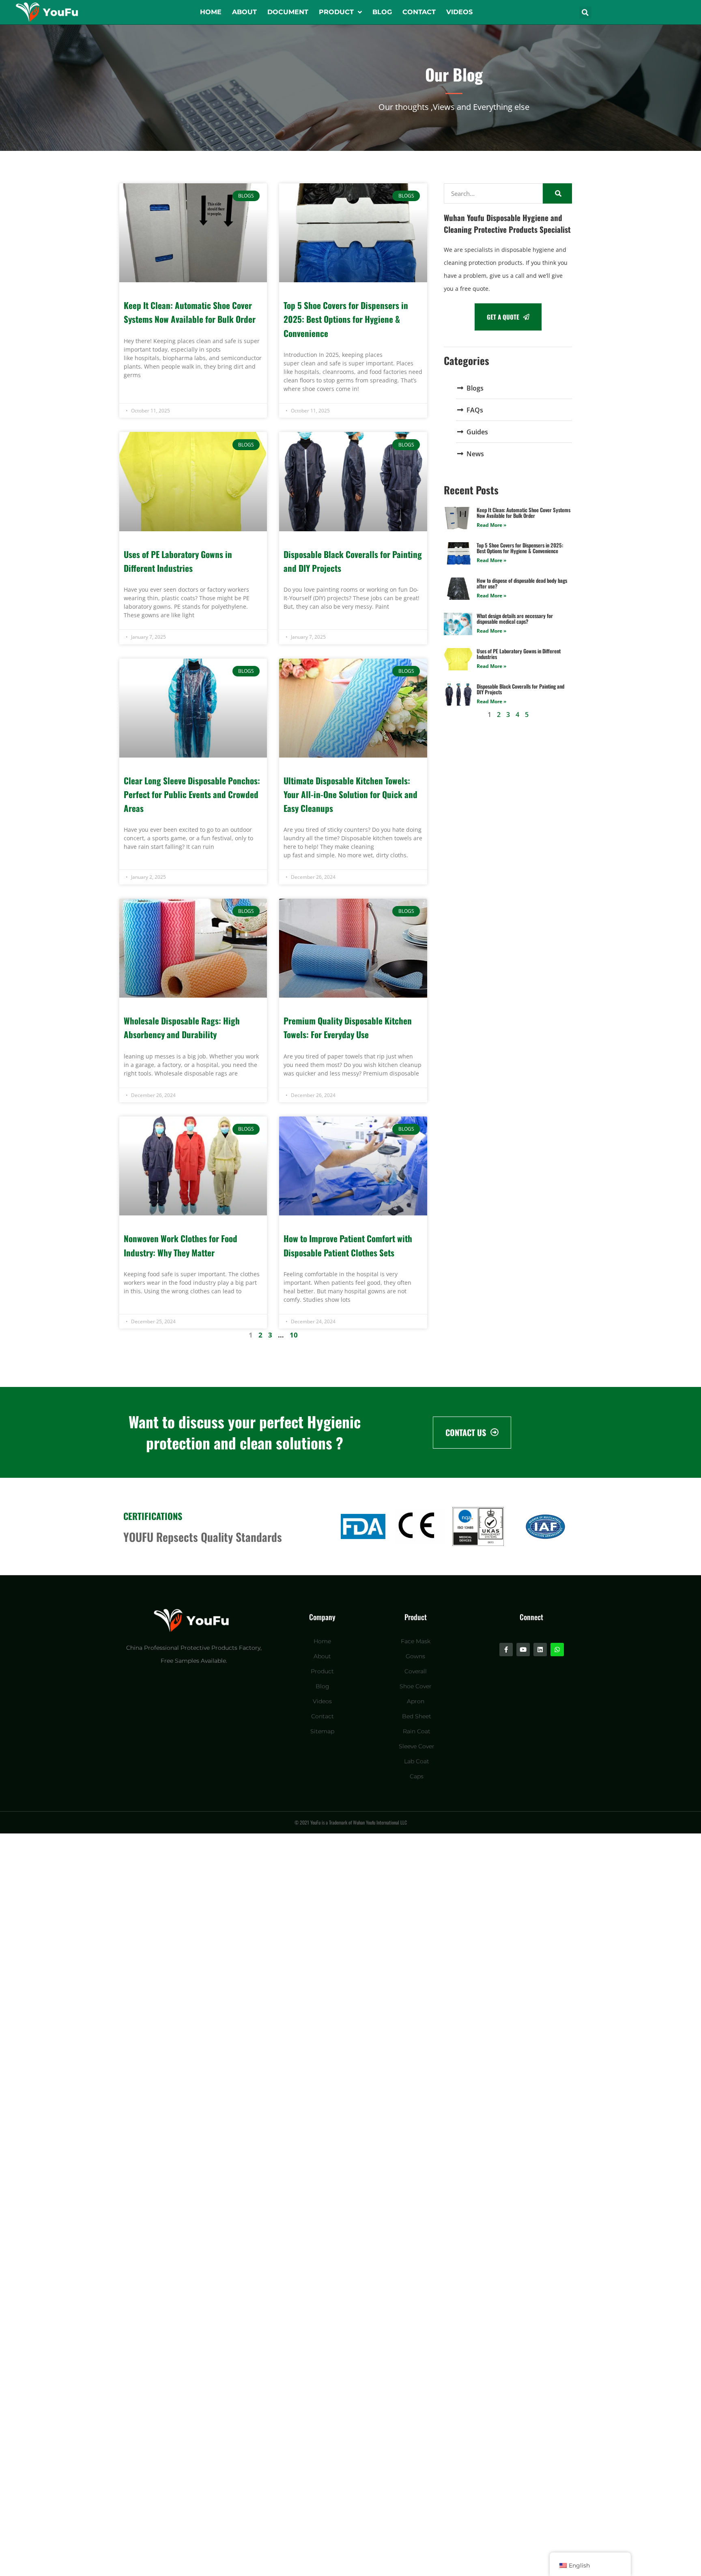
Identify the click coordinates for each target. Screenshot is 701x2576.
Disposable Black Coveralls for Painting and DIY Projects (520, 689)
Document (288, 12)
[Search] (557, 193)
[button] (585, 13)
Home (211, 12)
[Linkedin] (540, 1650)
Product (336, 12)
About (244, 12)
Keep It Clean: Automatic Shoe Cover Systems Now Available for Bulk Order (524, 513)
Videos (459, 12)
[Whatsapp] (557, 1650)
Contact (419, 12)
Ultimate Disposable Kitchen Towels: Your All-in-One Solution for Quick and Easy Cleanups (350, 794)
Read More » (491, 525)
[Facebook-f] (506, 1650)
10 (294, 1335)
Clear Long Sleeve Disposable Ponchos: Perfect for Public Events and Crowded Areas (192, 794)
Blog (382, 12)
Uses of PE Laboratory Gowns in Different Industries (519, 654)
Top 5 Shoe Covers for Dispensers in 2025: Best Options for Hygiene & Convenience (346, 319)
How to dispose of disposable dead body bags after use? (522, 583)
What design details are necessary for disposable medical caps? (515, 618)
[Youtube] (523, 1650)
